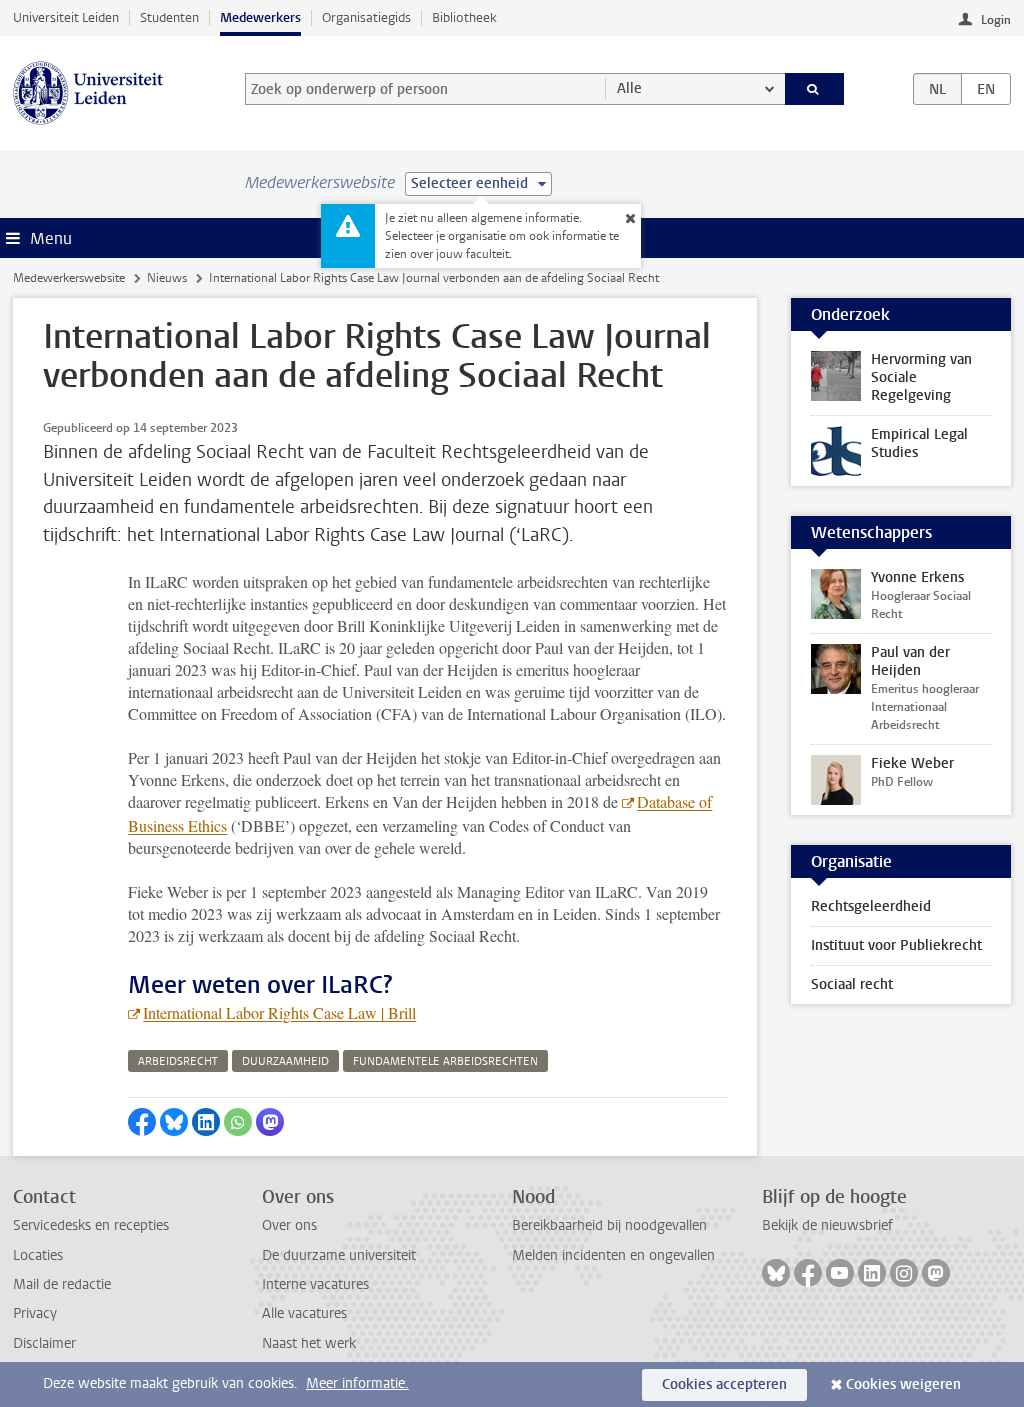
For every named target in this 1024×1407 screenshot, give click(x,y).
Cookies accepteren (724, 1384)
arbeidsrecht (178, 1061)
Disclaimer (44, 1343)
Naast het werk (309, 1343)
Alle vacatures (304, 1313)
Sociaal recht (852, 984)
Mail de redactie (62, 1284)
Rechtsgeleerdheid (871, 906)
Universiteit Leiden (66, 17)
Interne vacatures (315, 1284)
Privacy (35, 1313)
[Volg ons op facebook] (808, 1273)
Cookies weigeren (903, 1384)
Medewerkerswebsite (69, 278)
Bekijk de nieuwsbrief (827, 1225)
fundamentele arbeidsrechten (445, 1061)
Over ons (289, 1225)
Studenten (169, 17)
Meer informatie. (357, 1383)
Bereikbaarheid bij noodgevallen (609, 1225)
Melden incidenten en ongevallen (613, 1255)
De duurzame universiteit (339, 1255)
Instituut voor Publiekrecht (896, 945)
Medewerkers (260, 17)
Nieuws (167, 278)
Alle (629, 88)
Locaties (38, 1255)
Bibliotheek (464, 17)
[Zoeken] (815, 89)
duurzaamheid (285, 1061)
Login (996, 20)
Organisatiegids (366, 17)
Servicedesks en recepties (91, 1225)
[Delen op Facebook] (142, 1122)
